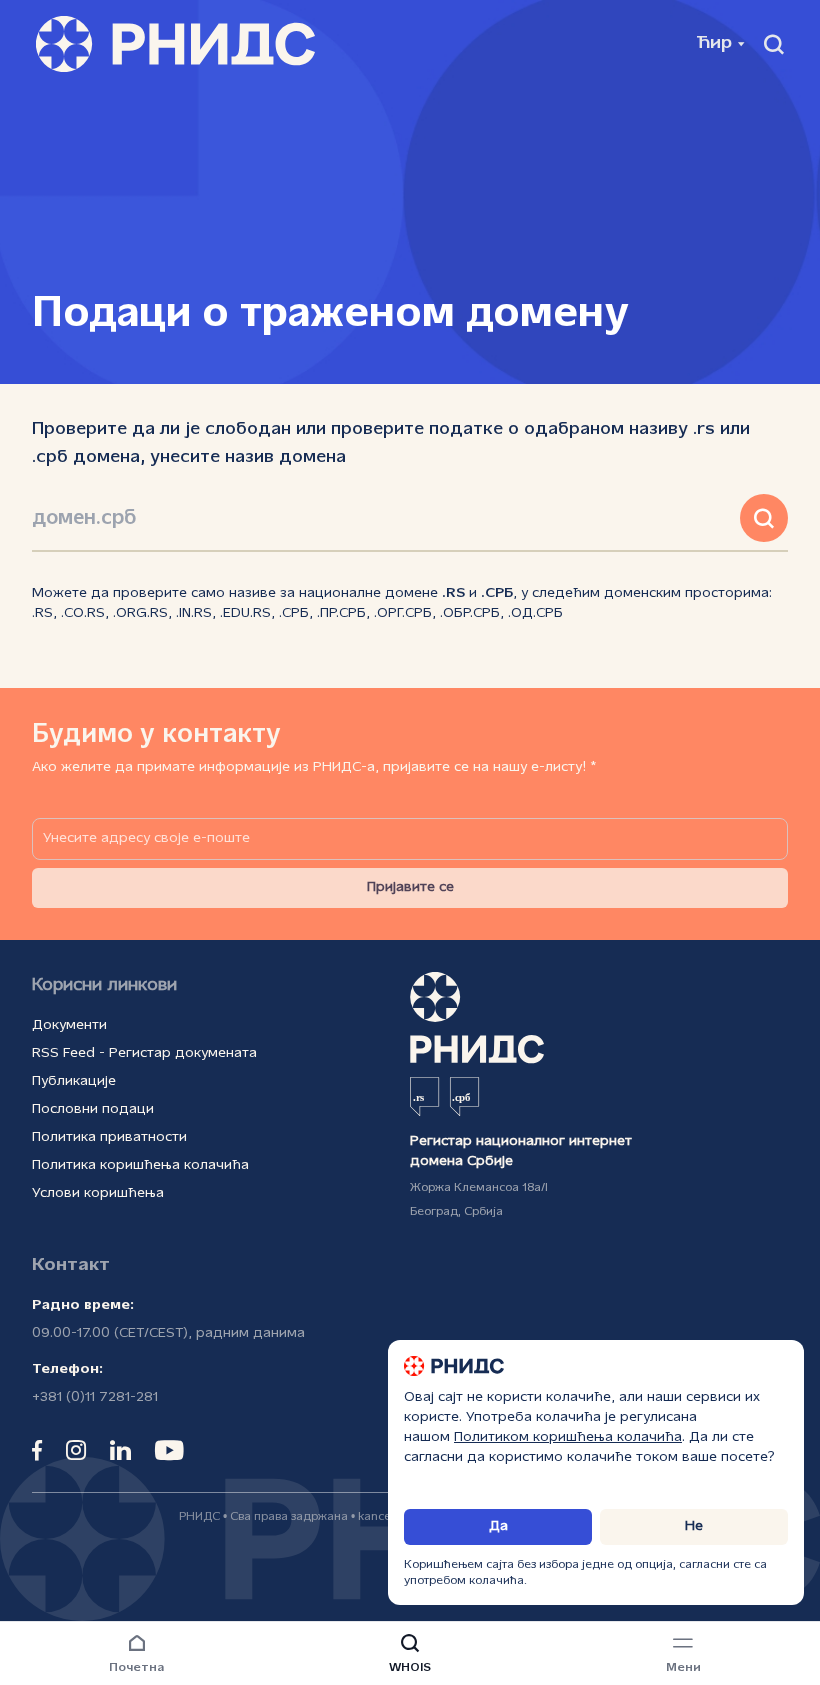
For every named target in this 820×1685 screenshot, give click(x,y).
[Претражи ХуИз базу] (764, 518)
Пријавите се (410, 887)
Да (498, 1526)
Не (694, 1526)
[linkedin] (120, 1450)
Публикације (74, 1081)
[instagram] (76, 1450)
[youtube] (169, 1450)
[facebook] (37, 1450)
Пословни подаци (93, 1109)
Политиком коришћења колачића (568, 1437)
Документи (69, 1025)
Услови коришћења (98, 1193)
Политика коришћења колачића (140, 1165)
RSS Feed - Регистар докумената (144, 1053)
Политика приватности (109, 1137)
